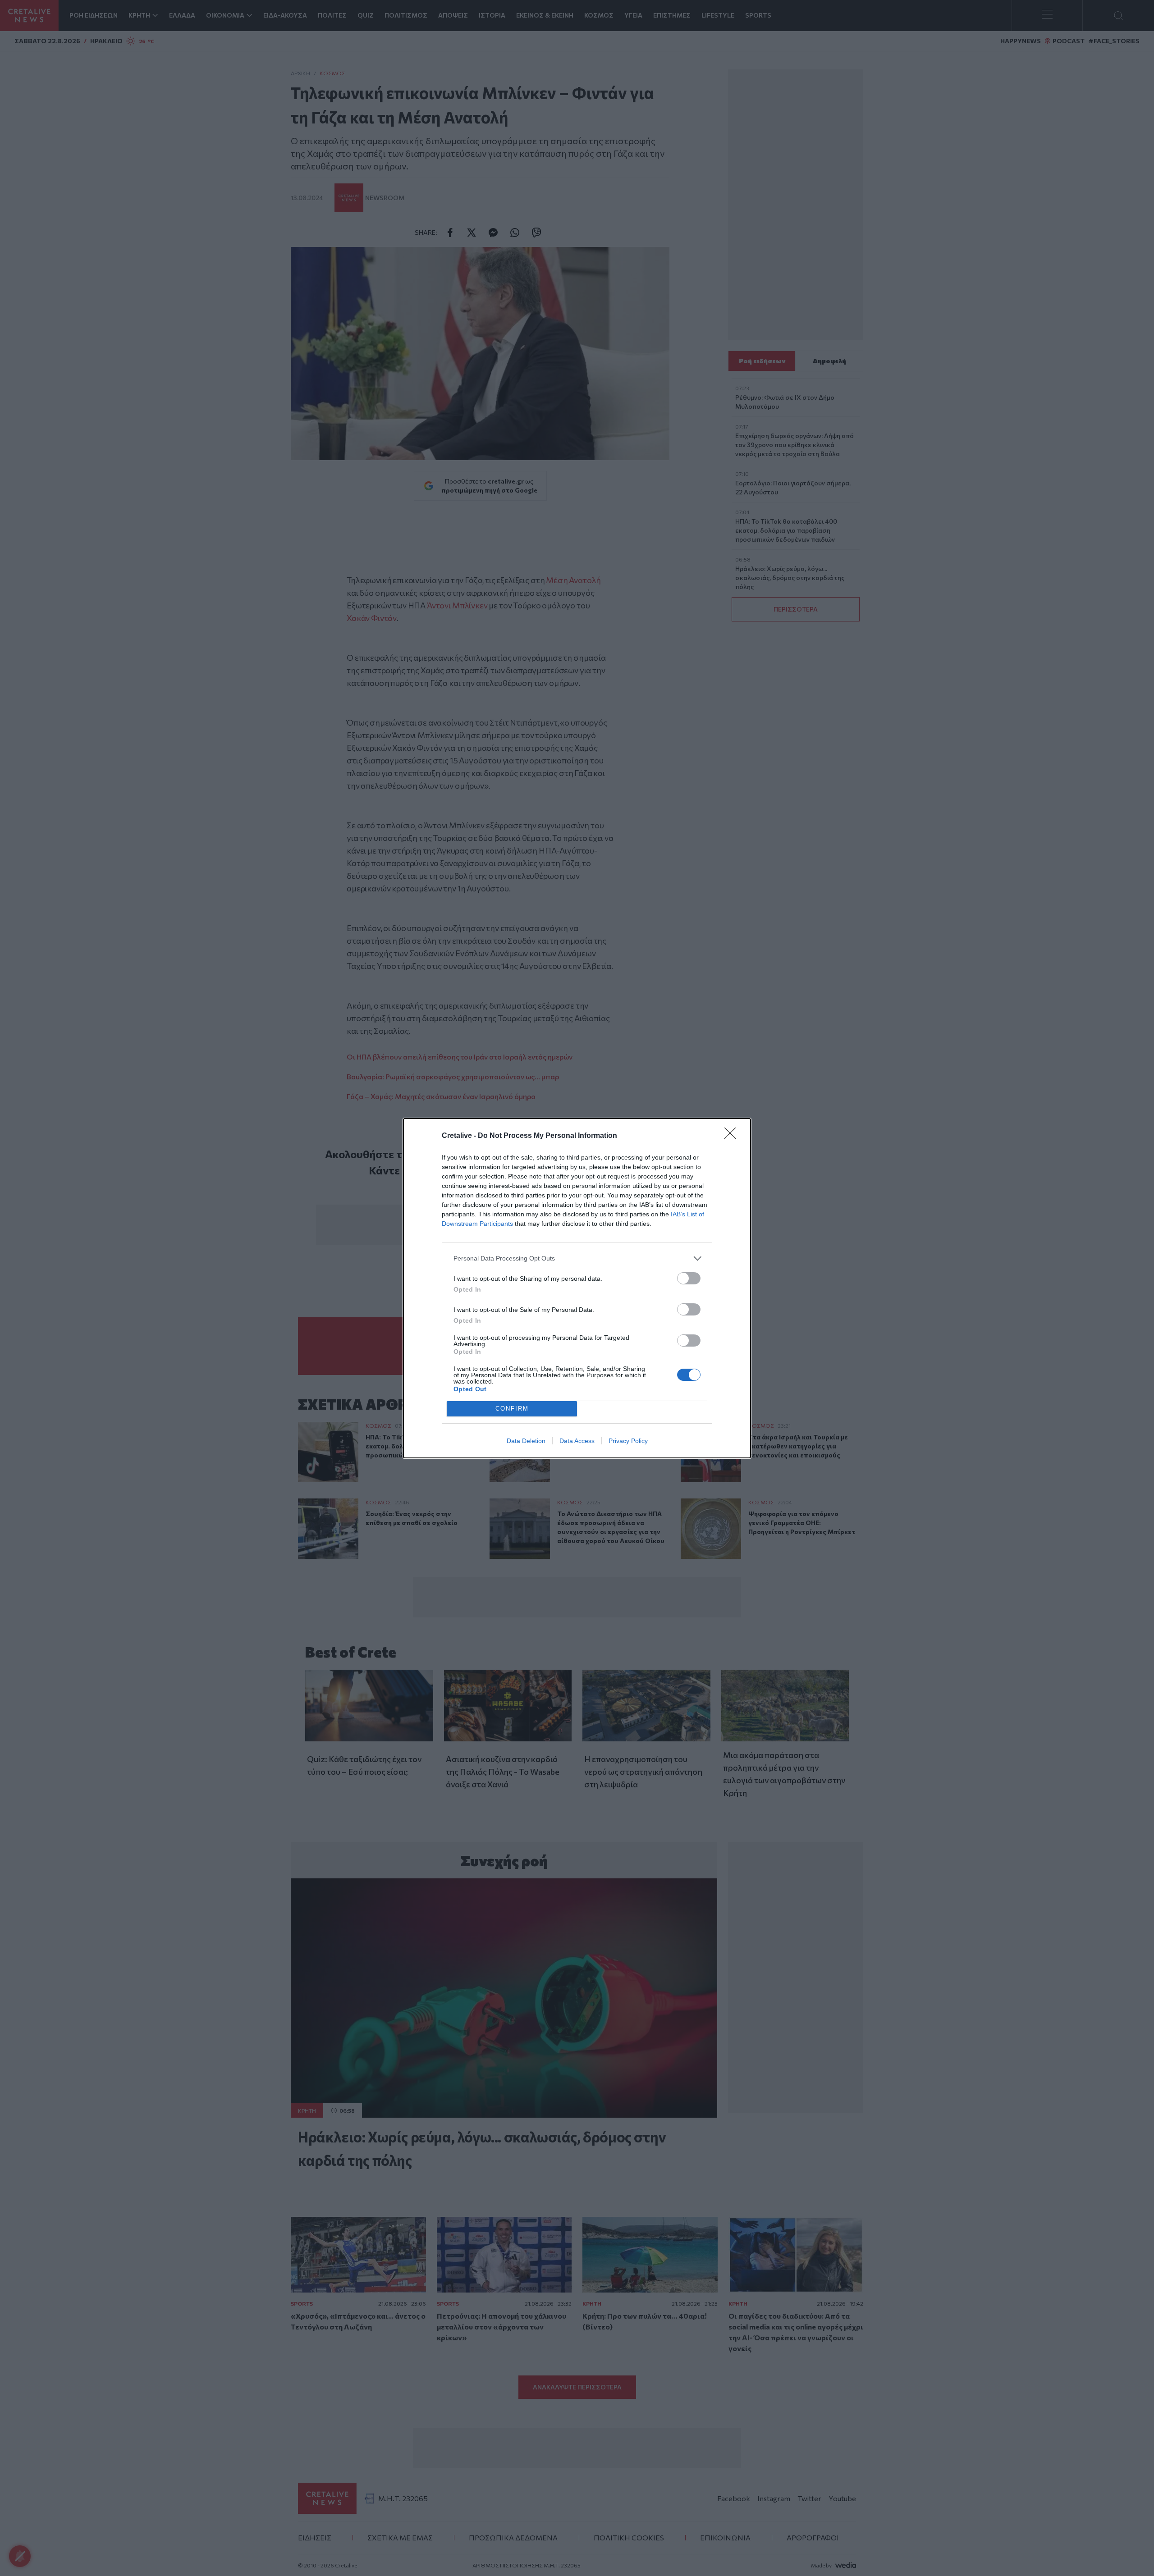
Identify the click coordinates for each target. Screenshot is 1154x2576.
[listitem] (577, 1258)
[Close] (733, 1136)
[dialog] (577, 1288)
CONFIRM (512, 1409)
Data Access (577, 1441)
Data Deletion (526, 1441)
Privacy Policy (628, 1441)
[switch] (689, 1278)
